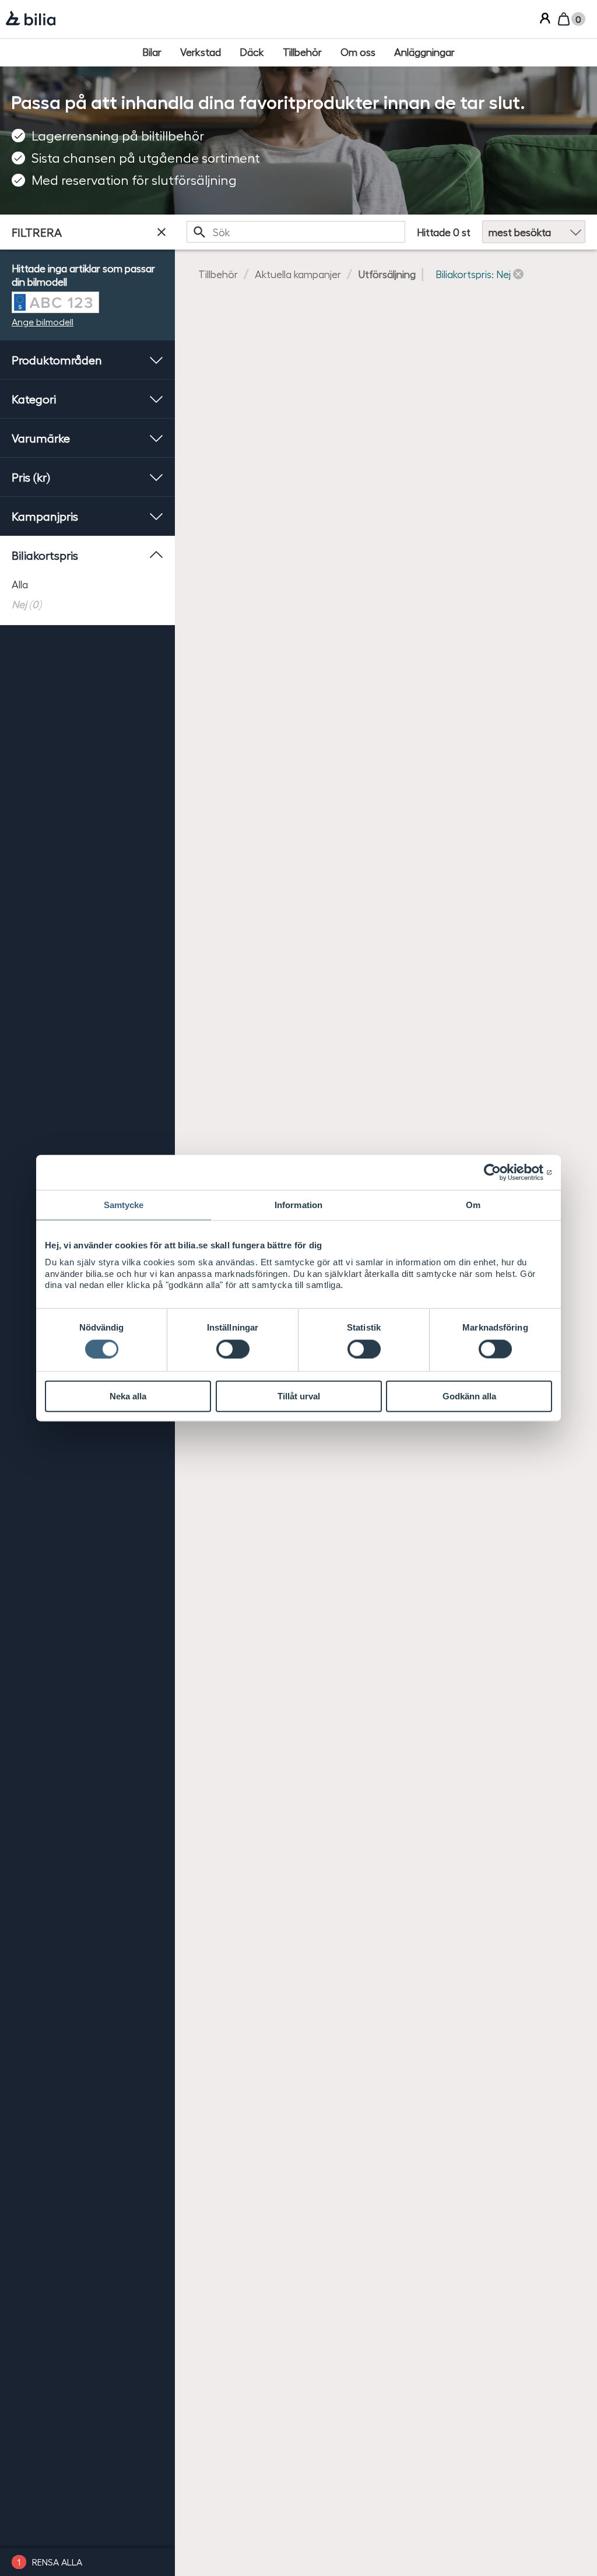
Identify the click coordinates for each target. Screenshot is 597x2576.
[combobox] (296, 232)
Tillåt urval (299, 1396)
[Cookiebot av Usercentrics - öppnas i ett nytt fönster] (501, 1173)
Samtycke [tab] (124, 1205)
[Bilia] (31, 19)
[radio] (87, 584)
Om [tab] (473, 1205)
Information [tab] (298, 1205)
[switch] (233, 1349)
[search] (296, 232)
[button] (480, 274)
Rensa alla (57, 2562)
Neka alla (128, 1396)
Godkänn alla (469, 1396)
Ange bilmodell (43, 322)
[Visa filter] (161, 232)
